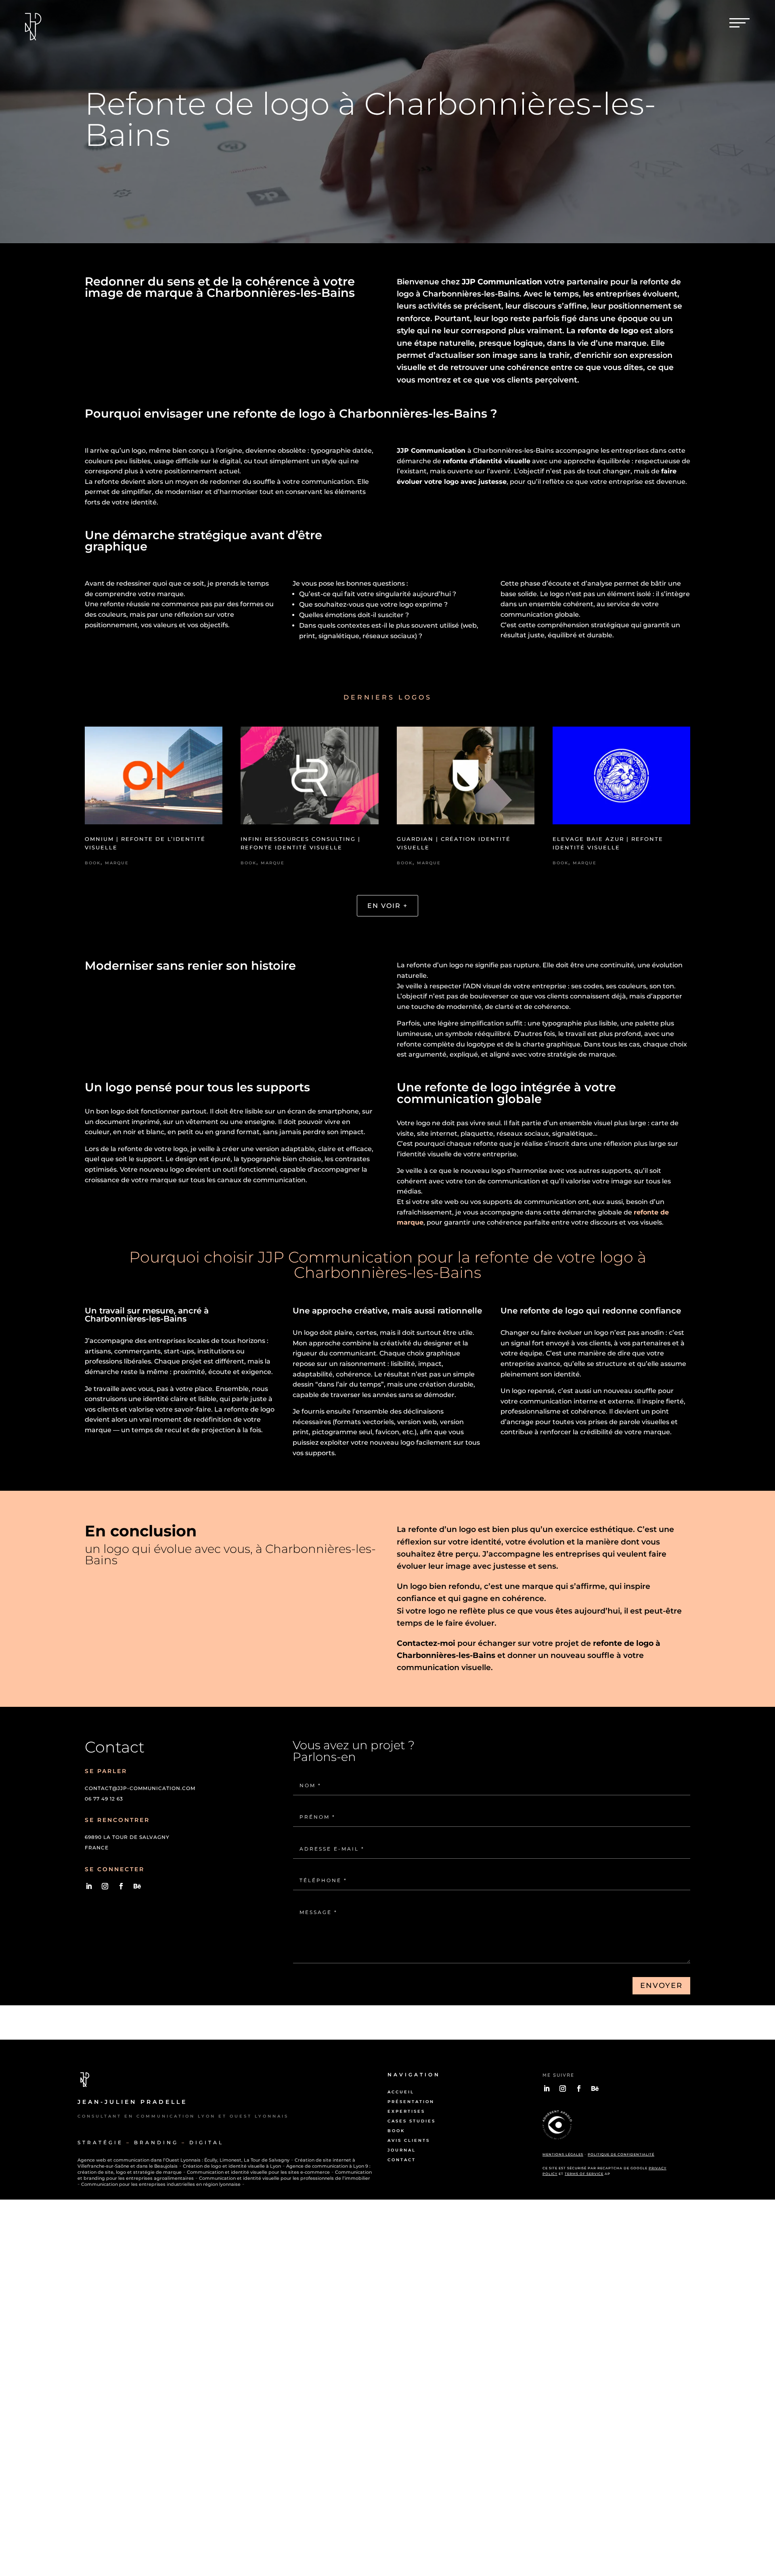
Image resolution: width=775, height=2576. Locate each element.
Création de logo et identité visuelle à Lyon (232, 2166)
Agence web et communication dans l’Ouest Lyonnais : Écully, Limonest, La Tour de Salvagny (183, 2160)
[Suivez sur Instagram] (105, 1886)
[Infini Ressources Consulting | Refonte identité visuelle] (309, 779)
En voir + (387, 906)
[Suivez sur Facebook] (121, 1886)
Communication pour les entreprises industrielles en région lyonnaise (161, 2184)
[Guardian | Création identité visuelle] (466, 779)
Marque (117, 863)
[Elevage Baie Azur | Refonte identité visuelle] (621, 779)
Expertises (406, 2111)
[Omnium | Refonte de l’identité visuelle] (154, 779)
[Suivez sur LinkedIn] (89, 1886)
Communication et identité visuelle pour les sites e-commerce (258, 2172)
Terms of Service (584, 2174)
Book (93, 863)
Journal (402, 2150)
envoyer (661, 1986)
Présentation (411, 2102)
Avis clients (409, 2140)
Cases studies (412, 2121)
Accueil (401, 2092)
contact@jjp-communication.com (140, 1788)
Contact (402, 2160)
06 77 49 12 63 (104, 1799)
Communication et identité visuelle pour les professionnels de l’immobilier (285, 2178)
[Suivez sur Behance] (137, 1886)
